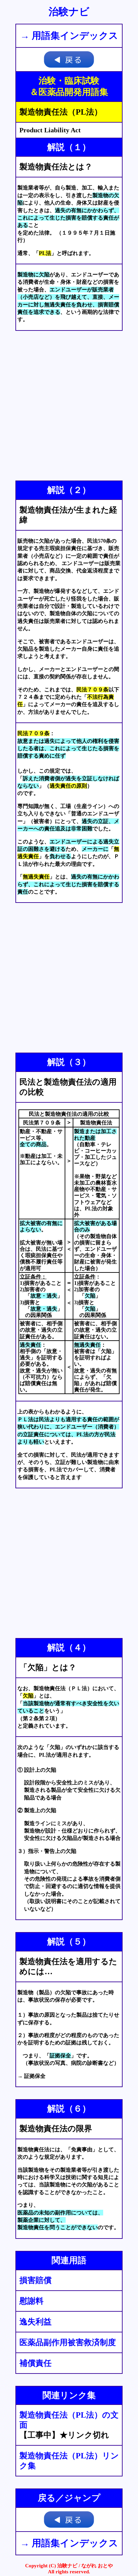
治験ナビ (69, 12)
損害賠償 (36, 2280)
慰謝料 (31, 2301)
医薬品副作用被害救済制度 (68, 2342)
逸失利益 (36, 2322)
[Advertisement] (69, 406)
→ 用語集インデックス (69, 36)
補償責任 (36, 2363)
